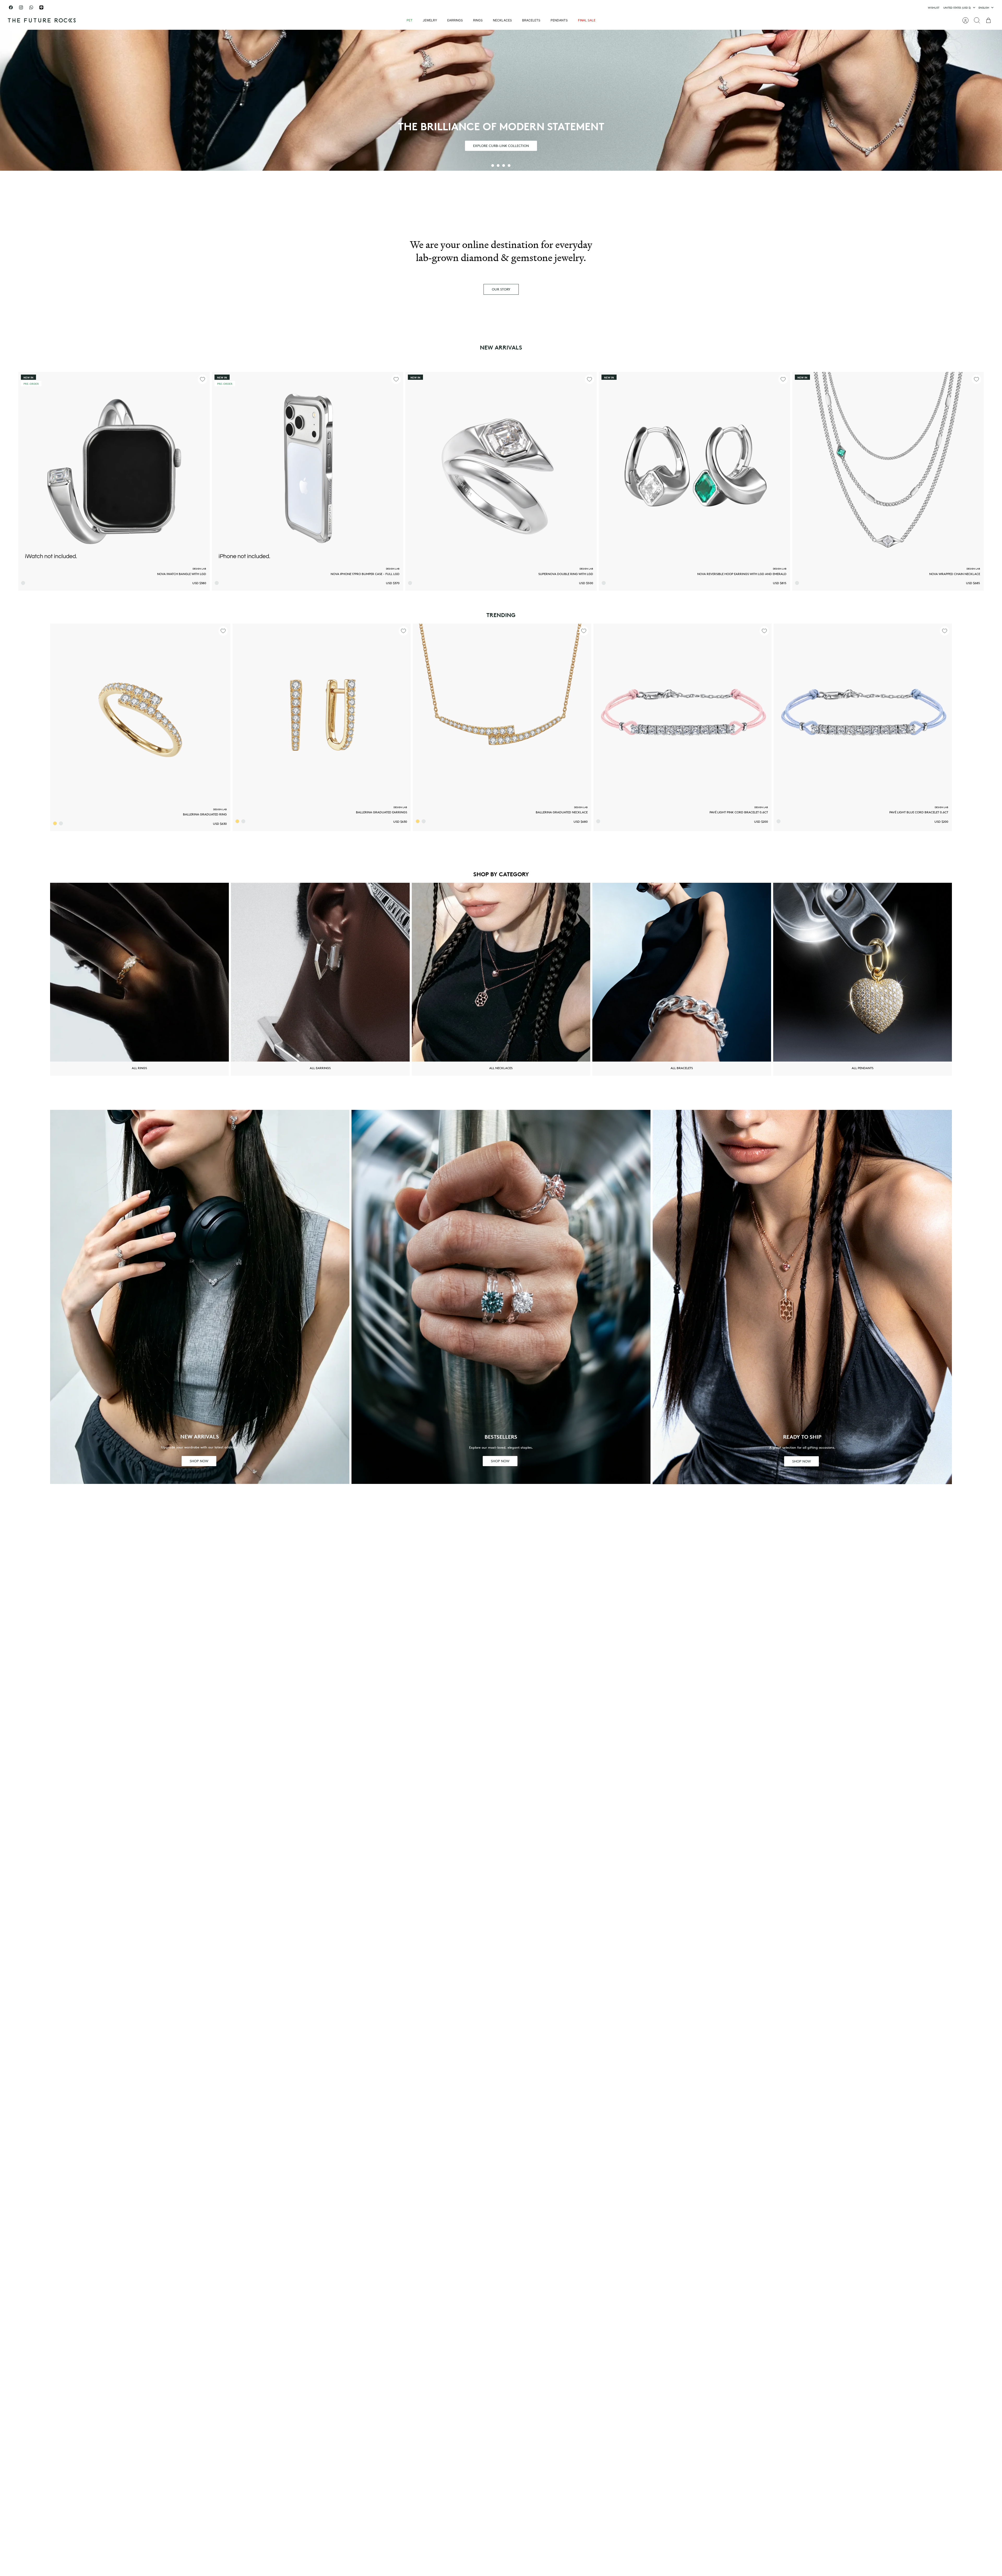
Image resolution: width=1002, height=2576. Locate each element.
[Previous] (382, 8)
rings (478, 20)
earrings (455, 20)
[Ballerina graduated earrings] (322, 713)
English (984, 8)
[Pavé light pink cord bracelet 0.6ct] (682, 713)
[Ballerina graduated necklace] (502, 713)
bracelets (531, 20)
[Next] (620, 8)
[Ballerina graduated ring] (140, 714)
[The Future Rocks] (42, 20)
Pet (410, 20)
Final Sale (587, 20)
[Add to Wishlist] (202, 379)
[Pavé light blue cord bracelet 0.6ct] (863, 713)
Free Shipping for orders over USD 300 (501, 10)
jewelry (430, 20)
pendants (559, 20)
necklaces (502, 20)
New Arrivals (501, 347)
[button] (493, 165)
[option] (501, 100)
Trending (501, 615)
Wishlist (934, 8)
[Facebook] (11, 7)
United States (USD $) (957, 8)
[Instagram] (21, 7)
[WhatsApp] (31, 7)
